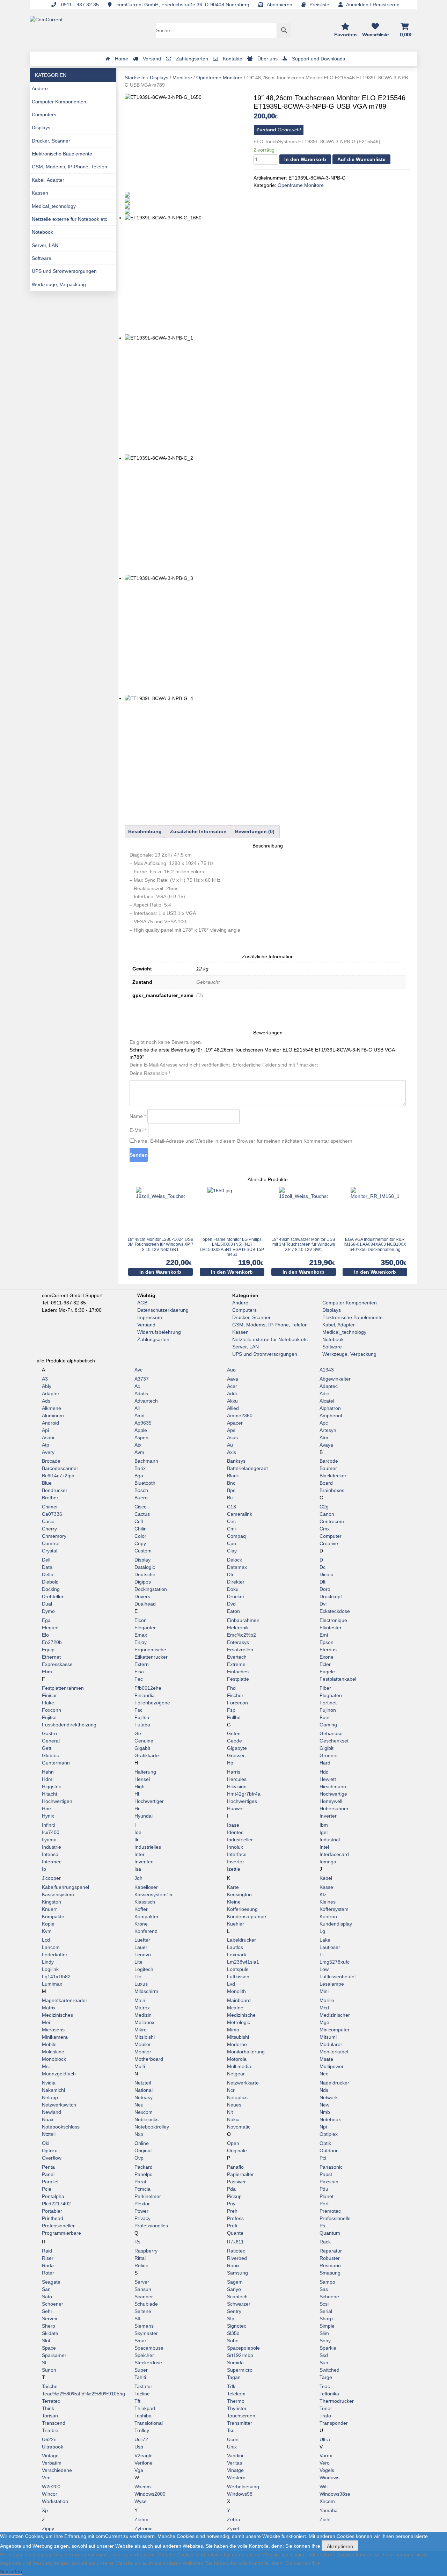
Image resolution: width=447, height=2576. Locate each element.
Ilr (137, 1840)
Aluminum (53, 1416)
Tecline (142, 2394)
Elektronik (238, 1628)
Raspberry (146, 2251)
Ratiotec (236, 2251)
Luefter (142, 1940)
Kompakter (146, 1916)
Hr (137, 1809)
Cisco (141, 1507)
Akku (232, 1401)
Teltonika (329, 2394)
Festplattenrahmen (63, 1688)
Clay (232, 1551)
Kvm (47, 1931)
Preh (232, 2211)
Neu (139, 2105)
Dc (323, 1567)
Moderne (237, 2044)
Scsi (324, 2304)
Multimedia (239, 2066)
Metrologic (239, 2022)
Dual (47, 1604)
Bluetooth (145, 1483)
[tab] (145, 832)
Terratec (51, 2401)
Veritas (235, 2463)
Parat (140, 2182)
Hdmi (48, 1779)
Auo (231, 1370)
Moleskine (53, 2052)
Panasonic (331, 2167)
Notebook (42, 232)
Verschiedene (57, 2470)
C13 (232, 1507)
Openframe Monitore (219, 78)
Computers (44, 115)
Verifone (144, 2463)
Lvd (231, 1984)
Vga (139, 2470)
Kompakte (53, 1916)
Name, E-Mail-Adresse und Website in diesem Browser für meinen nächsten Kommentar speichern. (244, 1141)
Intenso (50, 1854)
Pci (323, 2158)
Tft (137, 2401)
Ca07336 (52, 1514)
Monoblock (54, 2059)
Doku (233, 1589)
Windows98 (240, 2494)
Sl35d (233, 2333)
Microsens (53, 2030)
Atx (138, 1445)
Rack (325, 2242)
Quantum (330, 2233)
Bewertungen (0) (255, 831)
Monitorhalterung (246, 2052)
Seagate (51, 2282)
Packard (144, 2167)
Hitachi (49, 1794)
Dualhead (145, 1604)
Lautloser (330, 1947)
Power (141, 2211)
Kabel (326, 1878)
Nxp (139, 2134)
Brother (50, 1498)
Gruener (329, 1755)
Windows (329, 2477)
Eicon (141, 1620)
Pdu (324, 2189)
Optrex (49, 2151)
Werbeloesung (243, 2487)
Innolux (235, 1847)
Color (140, 1536)
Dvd (231, 1604)
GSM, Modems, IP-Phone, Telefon (69, 167)
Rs (137, 2242)
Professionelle (335, 2218)
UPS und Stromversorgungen (64, 271)
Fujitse (49, 1717)
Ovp (139, 2158)
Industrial (330, 1840)
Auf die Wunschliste (361, 159)
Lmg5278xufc (335, 1962)
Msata (326, 2059)
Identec (235, 1832)
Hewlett (328, 1779)
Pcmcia (142, 2189)
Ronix (233, 2265)
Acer (232, 1386)
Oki (46, 2143)
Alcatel (327, 1401)
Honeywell (331, 1801)
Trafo (325, 2416)
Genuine (144, 1741)
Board (326, 1483)
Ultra (325, 2439)
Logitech (144, 1969)
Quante (235, 2233)
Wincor (50, 2494)
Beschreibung (145, 831)
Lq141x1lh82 (56, 1977)
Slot (46, 2341)
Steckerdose (148, 2363)
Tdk (231, 2386)
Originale (237, 2151)
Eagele (327, 1672)
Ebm (47, 1672)
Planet (327, 2196)
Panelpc (143, 2174)
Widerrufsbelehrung (159, 1332)
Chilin (141, 1529)
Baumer (328, 1468)
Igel (324, 1832)
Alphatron (330, 1408)
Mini (324, 1991)
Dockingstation (151, 1589)
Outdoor (329, 2151)
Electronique (333, 1620)
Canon (327, 1514)
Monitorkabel (334, 2052)
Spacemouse (149, 2348)
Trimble (50, 2430)
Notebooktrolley (152, 2127)
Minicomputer (335, 2030)
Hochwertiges (242, 1801)
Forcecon (237, 1703)
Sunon (49, 2370)
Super (141, 2370)
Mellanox (144, 2022)
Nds (324, 2090)
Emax (141, 1635)
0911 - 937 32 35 (79, 5)
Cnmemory (54, 1536)
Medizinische (241, 2015)
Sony (325, 2341)
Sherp (49, 2326)
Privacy (142, 2218)
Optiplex (329, 2134)
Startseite (135, 78)
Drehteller (53, 1596)
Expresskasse (57, 1664)
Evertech (237, 1657)
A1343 (327, 1370)
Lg (322, 1931)
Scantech (237, 2297)
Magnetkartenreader (65, 2000)
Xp (45, 2510)
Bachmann (146, 1461)
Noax (48, 2119)
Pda (231, 2189)
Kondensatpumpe (247, 1916)
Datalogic (145, 1567)
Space (49, 2348)
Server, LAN (45, 245)
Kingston (52, 1902)
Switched (329, 2370)
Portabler (52, 2211)
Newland (52, 2112)
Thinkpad (145, 2408)
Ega (46, 1620)
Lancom (51, 1947)
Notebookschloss (61, 2127)
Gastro (49, 1733)
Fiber (325, 1688)
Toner (326, 2408)
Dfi (230, 1574)
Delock (235, 1560)
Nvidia (49, 2083)
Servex (50, 2319)
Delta (48, 1574)
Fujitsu (142, 1717)
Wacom (143, 2487)
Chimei (50, 1507)
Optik (325, 2143)
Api (45, 1430)
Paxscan (329, 2182)
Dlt (323, 1582)
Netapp (50, 2097)
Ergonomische (150, 1650)
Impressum (150, 1317)
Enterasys (238, 1642)
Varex (326, 2455)
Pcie (47, 2189)
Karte (233, 1887)
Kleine (234, 1902)
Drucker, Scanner (51, 141)
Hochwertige (333, 1794)
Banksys (236, 1461)
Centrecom (332, 1521)
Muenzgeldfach (59, 2074)
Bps (231, 1490)
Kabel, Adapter (48, 180)
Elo (45, 1635)
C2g (324, 1507)
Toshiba (143, 2416)
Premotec (330, 2211)
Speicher (144, 2355)
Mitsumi (328, 2037)
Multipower (332, 2066)
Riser (48, 2258)
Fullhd (234, 1717)
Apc (324, 1423)
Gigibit (327, 1748)
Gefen (234, 1733)
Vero (325, 2463)
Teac (325, 2386)
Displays (41, 128)
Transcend (54, 2423)
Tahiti (140, 2377)
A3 (45, 1379)
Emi (324, 1635)
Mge (324, 2022)
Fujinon (328, 1710)
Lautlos (235, 1947)
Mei (46, 2022)
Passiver (236, 2182)
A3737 (142, 1379)
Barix (140, 1468)
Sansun (143, 2289)
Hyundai (144, 1816)
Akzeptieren (340, 2546)
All (137, 1408)
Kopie (48, 1924)
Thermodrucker (337, 2401)
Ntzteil (49, 2134)
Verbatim (52, 2463)
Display (142, 1560)
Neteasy (144, 2097)
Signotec (237, 2326)
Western (236, 2477)
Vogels (327, 2470)
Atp (46, 1445)
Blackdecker (333, 1476)
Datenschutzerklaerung (163, 1310)
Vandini (235, 2455)
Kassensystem (58, 1894)
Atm (324, 1438)
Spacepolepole (243, 2348)
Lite (138, 1962)
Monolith (236, 1991)
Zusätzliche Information (198, 831)
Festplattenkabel (338, 1679)
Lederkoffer (55, 1955)
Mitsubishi (238, 2037)
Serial (326, 2311)
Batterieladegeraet (247, 1468)
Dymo (48, 1611)
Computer (331, 1536)
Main (140, 2000)
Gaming (328, 1725)
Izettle (234, 1869)
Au (230, 1445)
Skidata (50, 2333)
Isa (138, 1869)
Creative (329, 1543)
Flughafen (331, 1695)
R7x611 (235, 2242)
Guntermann (56, 1763)
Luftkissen (238, 1977)
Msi (46, 2066)
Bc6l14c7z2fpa (58, 1476)
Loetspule (238, 1969)
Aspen (141, 1438)
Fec (139, 1679)
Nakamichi (53, 2090)
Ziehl (325, 2519)
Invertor (236, 1862)
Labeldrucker (241, 1940)
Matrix (49, 2008)
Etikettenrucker (151, 1657)
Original (143, 2151)
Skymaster (146, 2333)
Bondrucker (55, 1490)
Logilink (50, 1969)
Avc (138, 1370)
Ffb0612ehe (148, 1688)
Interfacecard (334, 1854)
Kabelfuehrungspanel (65, 1887)
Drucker (236, 1596)
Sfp (231, 2319)
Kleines (328, 1902)
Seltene (143, 2311)
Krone (141, 1924)
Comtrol (51, 1543)
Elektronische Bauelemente (62, 154)
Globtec (50, 1755)
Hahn (48, 1772)
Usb (139, 2447)
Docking (51, 1589)
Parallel (50, 2182)
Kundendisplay (336, 1924)
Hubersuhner (334, 1809)
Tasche (50, 2386)
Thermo (236, 2401)
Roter (48, 2273)
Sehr (47, 2311)
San (46, 2289)
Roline (141, 2265)
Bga (139, 1476)
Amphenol (331, 1416)
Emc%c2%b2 (241, 1635)
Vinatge (235, 2470)
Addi (232, 1393)
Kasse (326, 1887)
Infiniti (48, 1825)
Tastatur (143, 2386)
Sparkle (328, 2348)
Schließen (11, 2571)
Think (48, 2408)
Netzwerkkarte (243, 2083)
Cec (231, 1521)
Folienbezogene (152, 1703)
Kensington (239, 1894)
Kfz (323, 1894)
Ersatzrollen (240, 1650)
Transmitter (240, 2423)
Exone (327, 1657)
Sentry (234, 2311)
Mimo (233, 2030)
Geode (235, 1741)
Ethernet (51, 1657)
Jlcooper (51, 1878)
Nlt (230, 2112)
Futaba (142, 1725)
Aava (233, 1379)
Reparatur (331, 2251)
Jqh (138, 1878)
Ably (47, 1386)
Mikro (141, 2030)
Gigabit (142, 1748)
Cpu (232, 1543)
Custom (143, 1551)
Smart (141, 2341)
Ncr (231, 2090)
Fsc (138, 1710)
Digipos (143, 1582)
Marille (327, 2000)
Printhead (53, 2218)
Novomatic (239, 2127)
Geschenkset (334, 1741)
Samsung (237, 2273)
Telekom (236, 2394)
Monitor (143, 2052)
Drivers (142, 1596)
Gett (47, 1748)
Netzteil (143, 2083)
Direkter (236, 1582)
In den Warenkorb (305, 159)
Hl (137, 1794)
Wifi (324, 2487)
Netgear (236, 2074)
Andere (40, 88)
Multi (140, 2066)
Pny (231, 2204)
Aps (231, 1430)
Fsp (231, 1710)
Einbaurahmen (243, 1620)
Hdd (324, 1772)
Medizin (143, 2015)
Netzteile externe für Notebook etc (69, 219)
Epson (327, 1642)
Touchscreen (241, 2416)
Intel (324, 1847)
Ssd (324, 2355)
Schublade (146, 2304)
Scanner (144, 2297)
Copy (140, 1543)
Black (233, 1476)
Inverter (328, 1816)
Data (47, 1567)
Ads (46, 1401)
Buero (141, 1498)
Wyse (141, 2501)
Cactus (142, 1514)
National (144, 2090)
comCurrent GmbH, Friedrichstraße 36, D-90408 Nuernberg (182, 5)
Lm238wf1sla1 (243, 1962)
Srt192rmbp (240, 2355)
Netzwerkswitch (59, 2105)
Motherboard (149, 2059)
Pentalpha (53, 2196)
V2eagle (144, 2455)
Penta (48, 2167)
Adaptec (329, 1386)
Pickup (234, 2196)
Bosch (141, 1490)
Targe (326, 2377)
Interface (237, 1854)
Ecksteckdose (335, 1611)
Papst (326, 2174)
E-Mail (138, 1130)
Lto (138, 1977)
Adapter (51, 1393)
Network (329, 2097)
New (324, 2105)
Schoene (329, 2297)
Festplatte (238, 1679)
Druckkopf (331, 1596)
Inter (140, 1854)
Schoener (53, 2304)
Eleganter (145, 1628)
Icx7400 (51, 1832)
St (44, 2363)
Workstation (55, 2501)
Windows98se (335, 2494)
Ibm (324, 1825)
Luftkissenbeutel (338, 1977)
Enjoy (141, 1642)
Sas (324, 2289)
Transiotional (149, 2423)
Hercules (237, 1779)
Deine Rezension (150, 1073)
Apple (141, 1430)
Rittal (140, 2258)
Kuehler (236, 1924)
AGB (142, 1303)
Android (50, 1423)
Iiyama (49, 1840)
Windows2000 (150, 2494)
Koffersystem (334, 1909)
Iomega (328, 1862)
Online (142, 2143)
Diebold (50, 1582)
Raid (47, 2251)
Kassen (40, 193)
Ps (322, 2226)
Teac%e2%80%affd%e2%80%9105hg (83, 2394)
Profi (232, 2226)
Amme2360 (240, 1416)
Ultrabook (53, 2447)
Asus (232, 1438)
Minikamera (55, 2037)
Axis (232, 1452)
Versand (146, 1325)
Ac (137, 1386)
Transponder (334, 2423)
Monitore (182, 78)
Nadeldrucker (334, 2083)
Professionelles (151, 2226)
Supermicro (240, 2370)
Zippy (48, 2528)
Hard (325, 1763)
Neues (234, 2105)
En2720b (52, 1642)
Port (324, 2204)
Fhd (231, 1688)
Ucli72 (141, 2439)
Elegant (50, 1628)
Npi (323, 2127)
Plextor (142, 2204)
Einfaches (238, 1672)
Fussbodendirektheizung (69, 1725)
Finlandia (145, 1695)
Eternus (328, 1650)
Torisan (50, 2416)
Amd (140, 1416)
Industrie (52, 1847)
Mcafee (235, 2008)
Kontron (328, 1916)
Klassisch (145, 1902)
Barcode (329, 1461)
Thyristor (237, 2408)
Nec (324, 2074)
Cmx (325, 1529)
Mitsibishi (145, 2037)
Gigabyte (237, 1748)
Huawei (235, 1809)
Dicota (327, 1574)
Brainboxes (332, 1490)
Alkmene (52, 1408)
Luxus (141, 1984)
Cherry (49, 1529)
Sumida (235, 2363)
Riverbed (237, 2258)
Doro (325, 1589)
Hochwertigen (57, 1801)
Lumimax (52, 1984)
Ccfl (139, 1521)
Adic (324, 1393)
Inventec (144, 1862)
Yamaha (329, 2510)
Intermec (52, 1862)
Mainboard (239, 2000)
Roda (48, 2265)
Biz (230, 1498)
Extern (142, 1664)
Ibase (233, 1825)
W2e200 (51, 2487)
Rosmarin (330, 2265)
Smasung (330, 2273)
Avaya (326, 1445)
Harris (234, 1772)
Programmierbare (61, 2233)
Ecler (325, 1664)
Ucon (233, 2439)
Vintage (50, 2455)
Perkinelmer (148, 2196)
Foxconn (52, 1710)
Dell (46, 1560)
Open (233, 2143)
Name (138, 1116)
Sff (137, 2319)
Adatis (141, 1393)
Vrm (46, 2477)
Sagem (235, 2282)
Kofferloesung (242, 1909)
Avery (48, 1452)
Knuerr (49, 1909)
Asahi (48, 1438)
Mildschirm (146, 1991)
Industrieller (240, 1840)
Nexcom (144, 2112)
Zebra (234, 2519)
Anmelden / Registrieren (373, 5)
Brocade (51, 1461)
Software (42, 258)
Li (321, 1955)
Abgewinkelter (335, 1379)
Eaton (233, 1611)
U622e (49, 2439)
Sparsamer (54, 2355)
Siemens (144, 2326)
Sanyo (234, 2289)
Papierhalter (240, 2174)
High (140, 1787)
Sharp (326, 2319)
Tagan (234, 2377)
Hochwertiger (149, 1801)
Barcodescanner (60, 1468)
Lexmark (237, 1955)
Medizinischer (335, 2015)
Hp (230, 1763)
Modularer (331, 2044)
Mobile (49, 2044)
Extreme (236, 1664)
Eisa (139, 1672)
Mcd (324, 2008)
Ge (138, 1733)
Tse (231, 2430)
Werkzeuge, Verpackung (59, 284)
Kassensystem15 (153, 1894)
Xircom (327, 2501)
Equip (48, 1650)
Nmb (325, 2112)
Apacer (235, 1423)
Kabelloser (146, 1887)
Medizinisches (57, 2015)
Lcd (46, 1940)
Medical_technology (54, 206)
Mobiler (143, 2044)
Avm (139, 1452)
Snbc (233, 2341)
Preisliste (319, 5)
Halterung (145, 1772)
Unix (232, 2447)
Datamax (237, 1567)
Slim (324, 2333)
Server (142, 2282)
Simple (327, 2326)
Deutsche (145, 1574)
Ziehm (141, 2519)
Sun (324, 2363)
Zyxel (233, 2528)
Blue (47, 1483)
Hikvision (237, 1787)
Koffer (141, 1909)
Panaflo (235, 2167)
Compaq (236, 1536)
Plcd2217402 (56, 2204)
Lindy (48, 1962)
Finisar (49, 1695)
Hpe (46, 1809)
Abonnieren (280, 5)
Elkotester (331, 1628)
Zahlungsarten (153, 1339)
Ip (44, 1869)
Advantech (146, 1401)
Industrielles (148, 1847)
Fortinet (328, 1703)
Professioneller (58, 2226)
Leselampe (332, 1984)
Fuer (325, 1717)
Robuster (330, 2258)
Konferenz (146, 1931)
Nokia (233, 2119)
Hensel (142, 1779)
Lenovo (143, 1955)
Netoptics (237, 2097)
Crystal (50, 1551)
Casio (48, 1521)
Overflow (52, 2158)
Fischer (235, 1695)
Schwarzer (239, 2304)
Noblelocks (146, 2119)
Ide (138, 1832)
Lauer (141, 1947)
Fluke (48, 1703)
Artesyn (328, 1430)
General (51, 1741)
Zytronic (143, 2528)
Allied (233, 1408)
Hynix (48, 1816)
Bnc (231, 1483)
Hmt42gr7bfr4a (244, 1794)
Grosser (236, 1755)
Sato (47, 2297)
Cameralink (240, 1514)
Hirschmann (333, 1787)
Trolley (142, 2430)
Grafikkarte (147, 1755)
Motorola (237, 2059)
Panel (48, 2174)
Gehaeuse (331, 1733)
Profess (235, 2218)
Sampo (327, 2282)
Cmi (231, 1529)
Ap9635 (143, 1423)
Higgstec (52, 1787)
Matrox (142, 2008)
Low (324, 1969)
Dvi (323, 1604)
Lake (325, 1940)
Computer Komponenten (59, 102)
